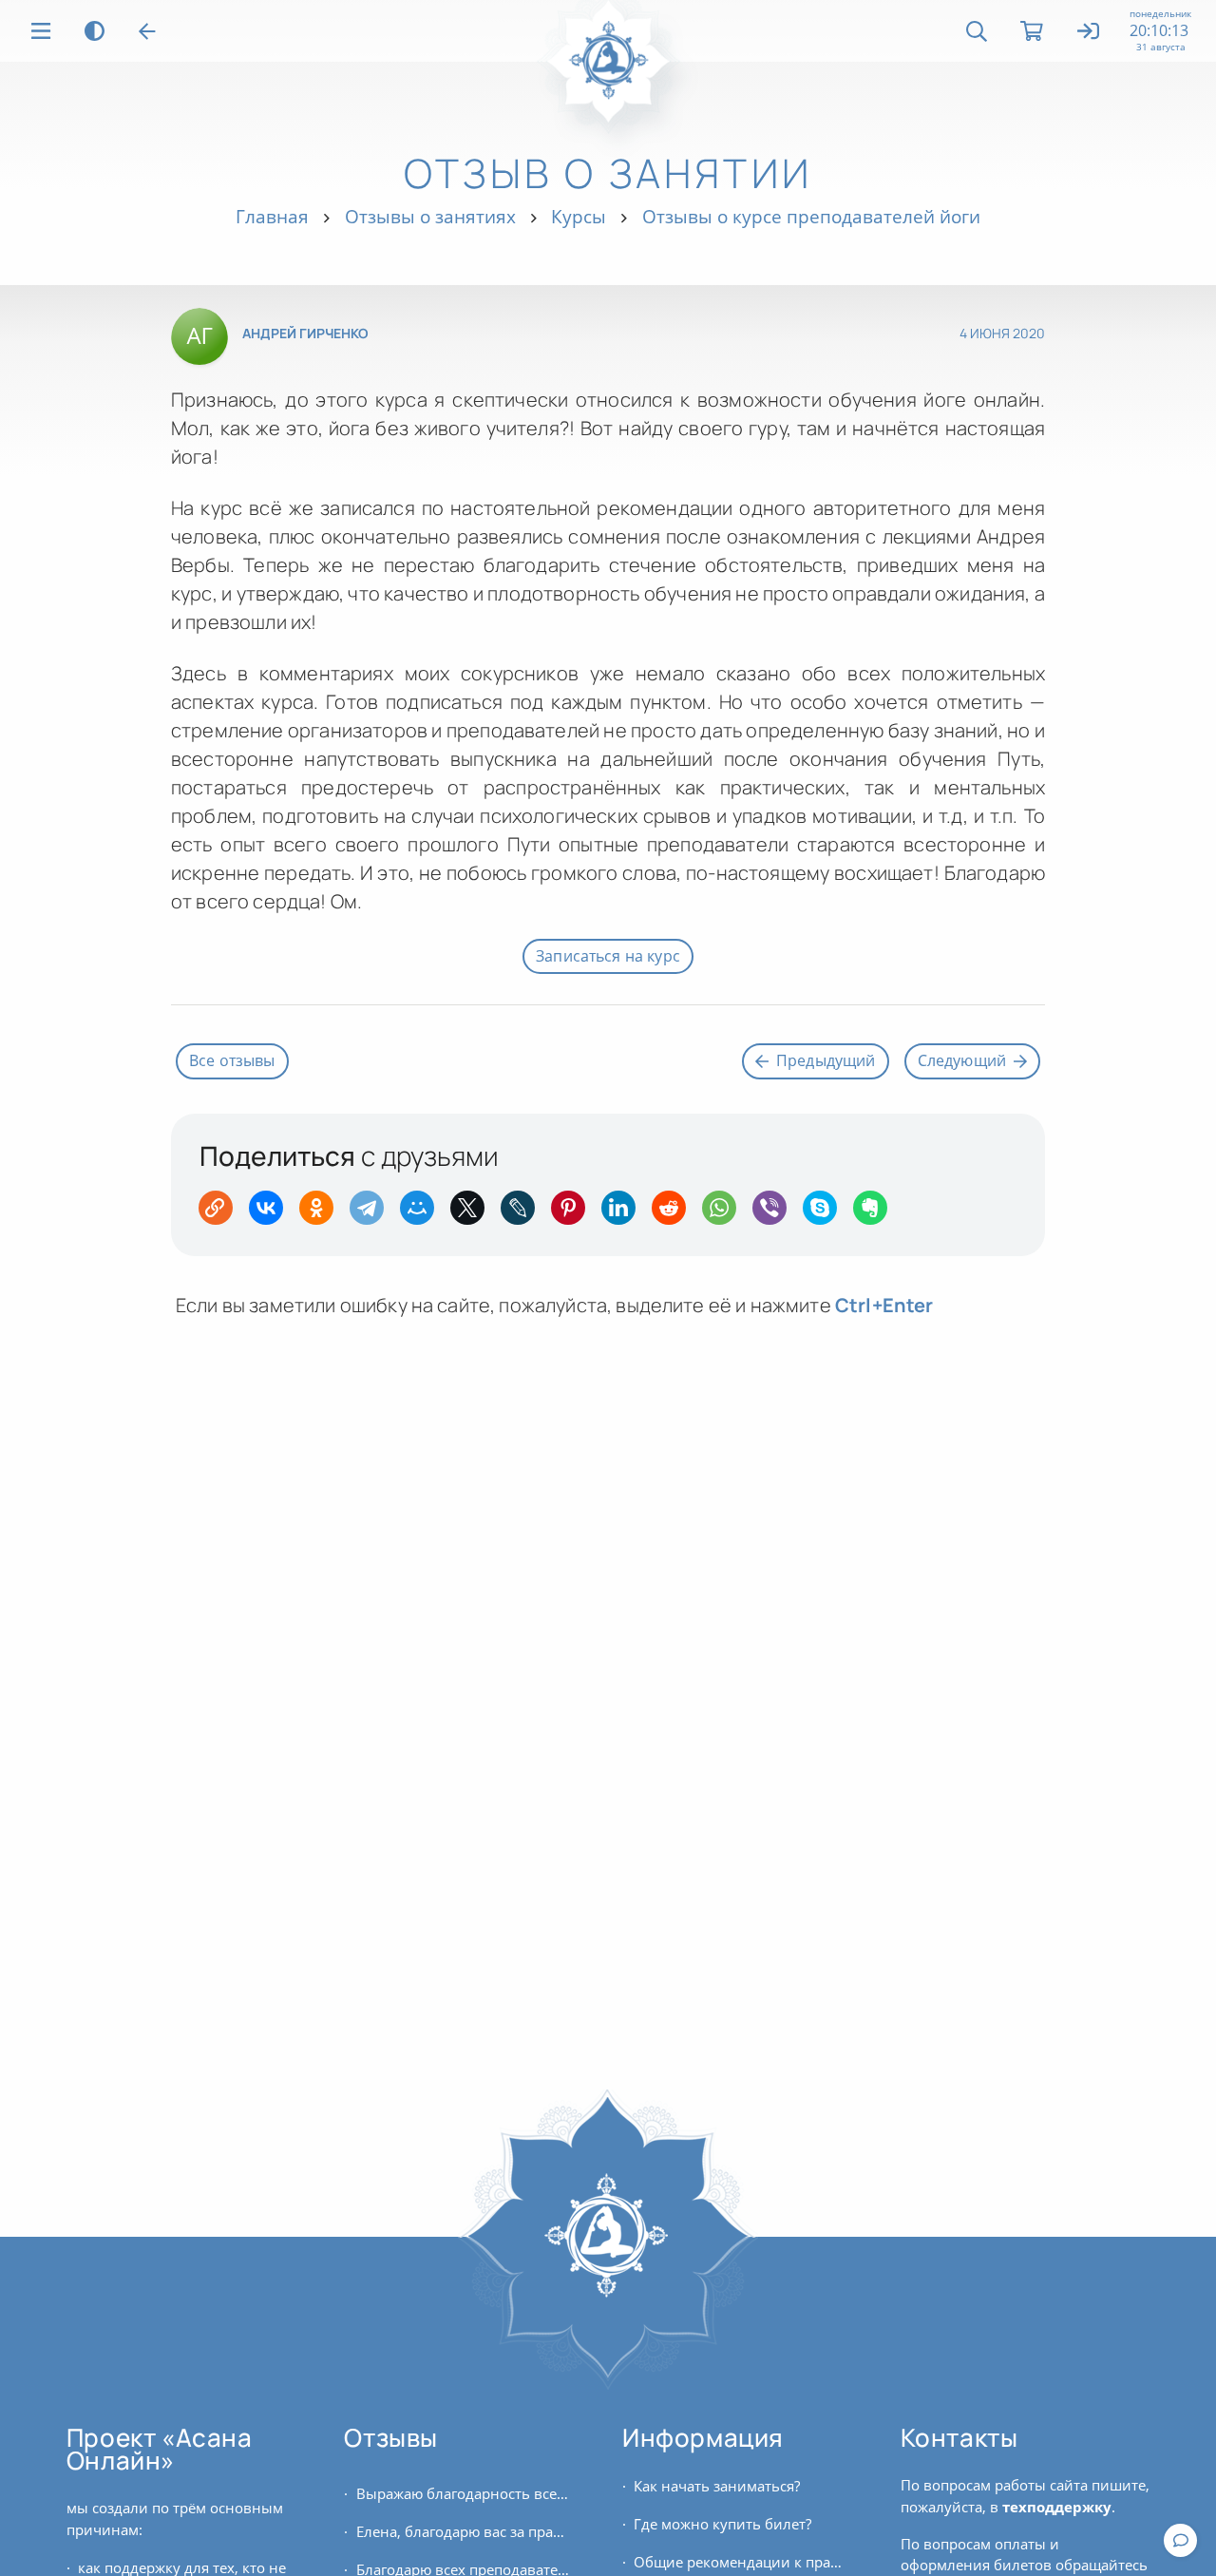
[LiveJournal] (524, 1214)
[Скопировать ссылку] (222, 1214)
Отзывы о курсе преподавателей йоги (811, 216)
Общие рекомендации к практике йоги (740, 2562)
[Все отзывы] (147, 31)
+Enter (884, 1305)
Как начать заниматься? (717, 2486)
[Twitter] (474, 1214)
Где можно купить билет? (722, 2524)
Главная (272, 216)
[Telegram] (373, 1214)
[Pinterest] (574, 1214)
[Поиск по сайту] (977, 31)
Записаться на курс (608, 956)
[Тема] (95, 31)
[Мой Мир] (423, 1214)
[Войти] (1089, 32)
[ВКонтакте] (272, 1214)
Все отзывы (232, 1060)
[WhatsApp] (725, 1214)
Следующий (962, 1060)
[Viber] (776, 1214)
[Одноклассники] (323, 1214)
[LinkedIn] (625, 1214)
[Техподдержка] (1180, 2540)
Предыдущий (826, 1060)
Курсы (579, 216)
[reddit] (675, 1214)
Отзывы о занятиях (430, 216)
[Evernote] (876, 1214)
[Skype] (826, 1214)
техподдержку (1057, 2507)
